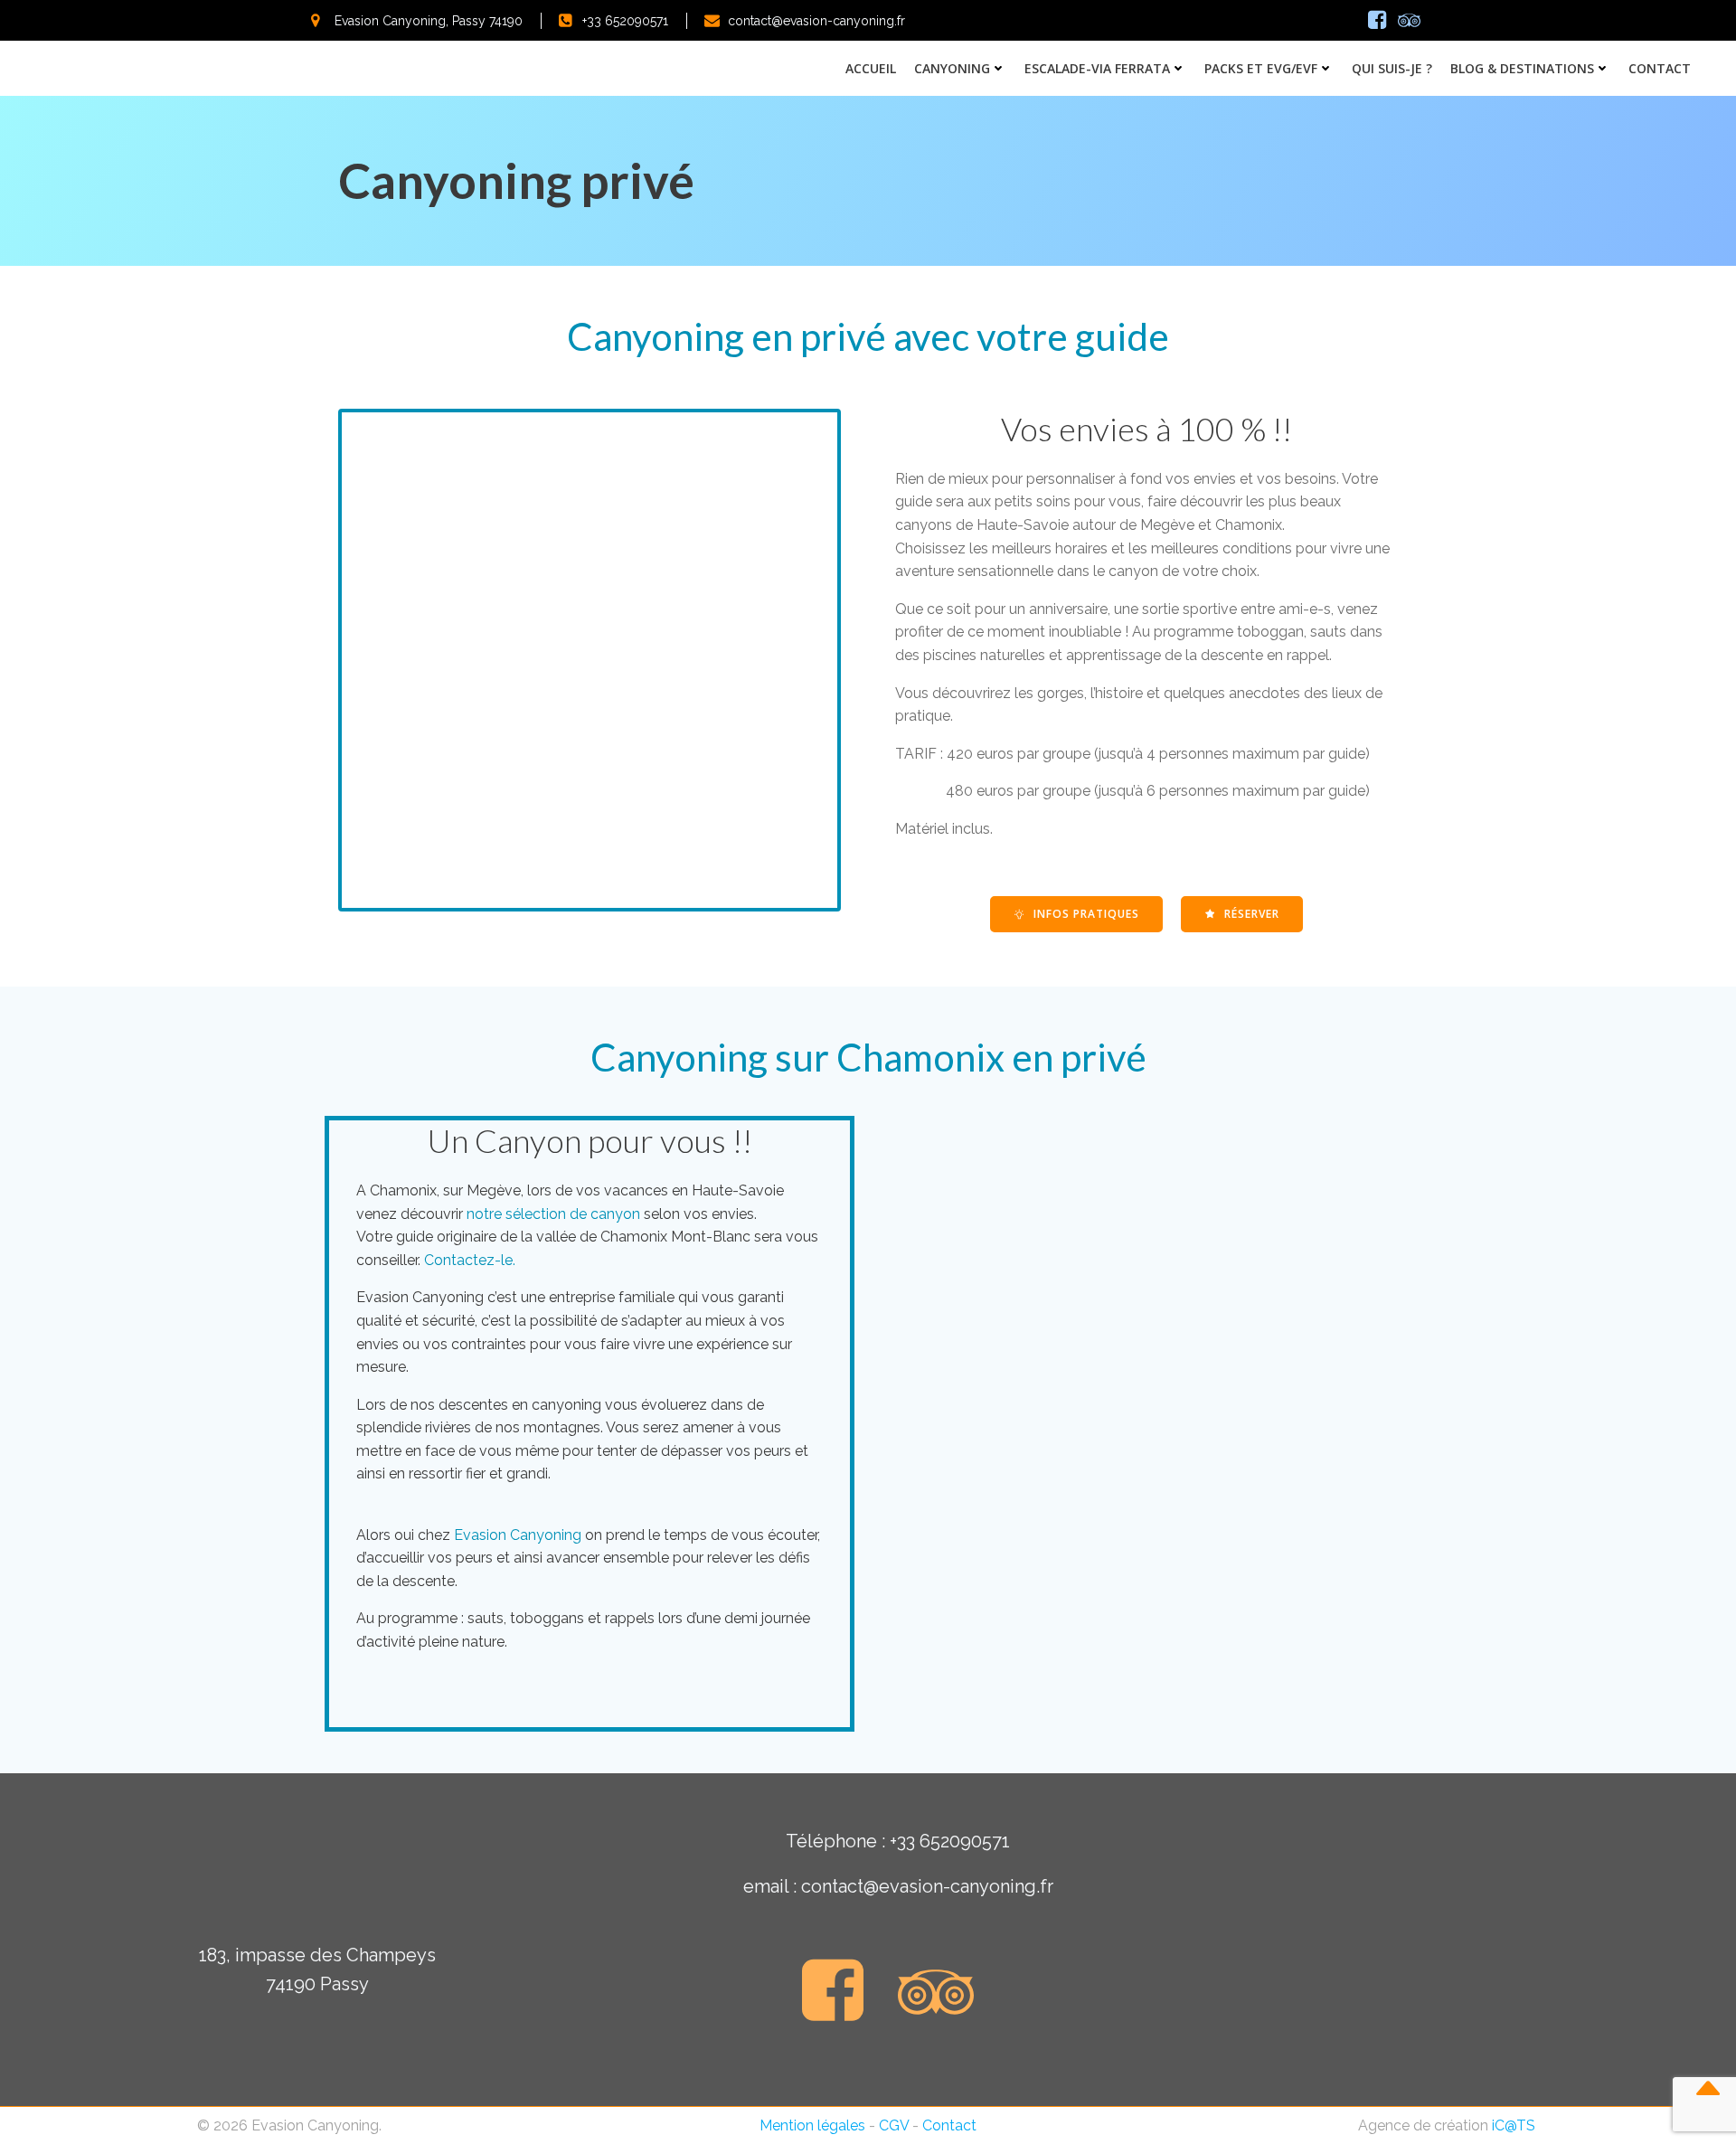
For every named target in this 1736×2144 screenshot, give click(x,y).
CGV (894, 2125)
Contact (1660, 68)
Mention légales (812, 2125)
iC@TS (1514, 2125)
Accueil (871, 68)
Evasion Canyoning (518, 1535)
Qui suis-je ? (1392, 68)
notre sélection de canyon (553, 1214)
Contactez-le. (470, 1260)
